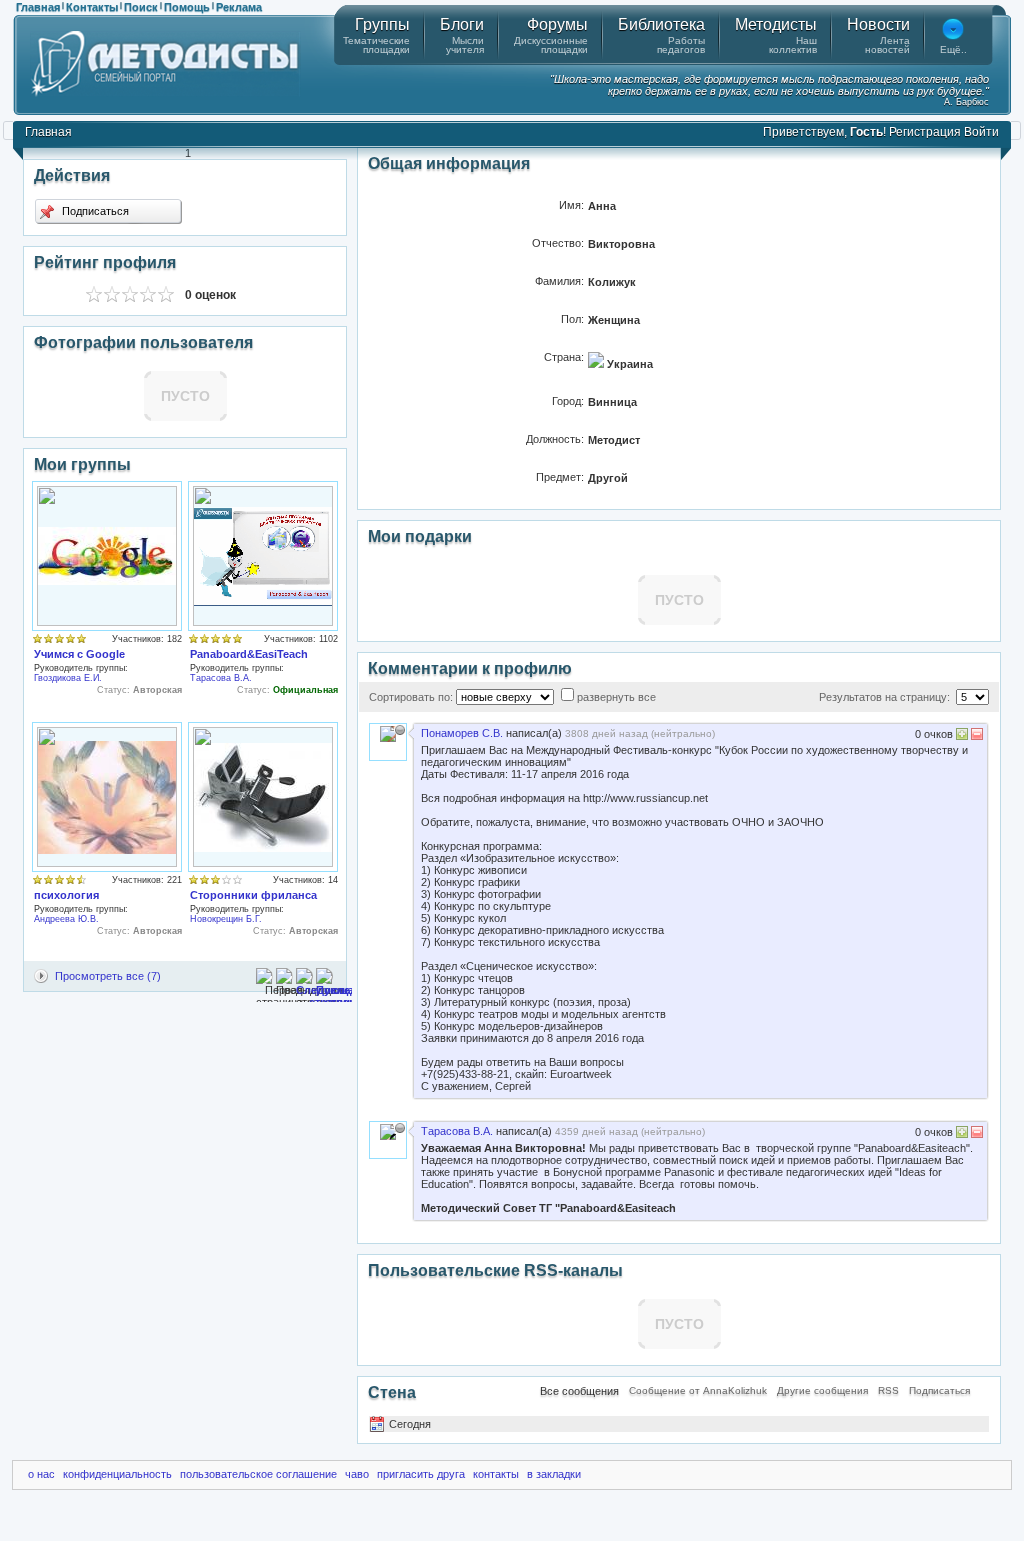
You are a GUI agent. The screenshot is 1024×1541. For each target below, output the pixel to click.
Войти (981, 132)
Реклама (239, 7)
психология (66, 895)
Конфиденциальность (117, 1474)
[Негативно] (975, 736)
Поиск (141, 7)
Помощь (187, 7)
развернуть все (616, 697)
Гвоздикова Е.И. (68, 678)
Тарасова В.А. (221, 678)
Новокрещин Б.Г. (226, 919)
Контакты (92, 7)
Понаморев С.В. (462, 733)
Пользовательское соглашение (258, 1474)
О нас (41, 1474)
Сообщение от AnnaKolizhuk (698, 1390)
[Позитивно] (962, 736)
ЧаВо (357, 1474)
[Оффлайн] (400, 730)
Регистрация (925, 132)
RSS (888, 1390)
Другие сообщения (822, 1390)
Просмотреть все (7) (108, 976)
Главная (38, 7)
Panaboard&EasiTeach (249, 654)
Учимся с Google (79, 654)
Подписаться (94, 211)
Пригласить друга (421, 1474)
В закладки (554, 1474)
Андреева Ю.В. (66, 919)
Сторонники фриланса (253, 895)
